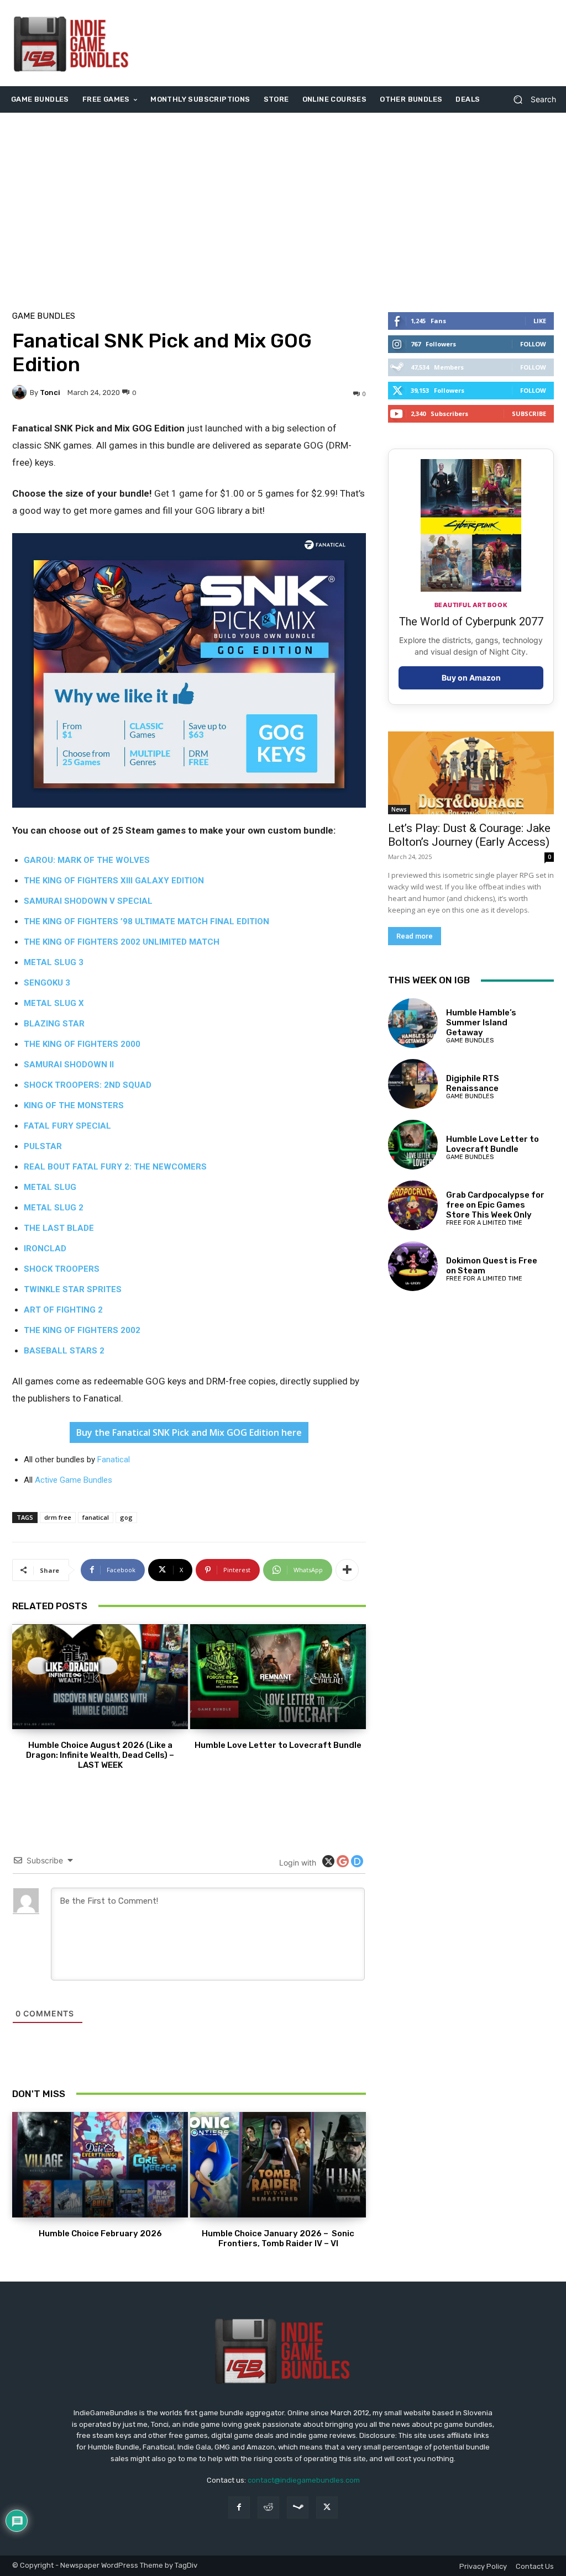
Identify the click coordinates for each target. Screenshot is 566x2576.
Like (540, 321)
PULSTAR (43, 1146)
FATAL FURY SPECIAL (67, 1126)
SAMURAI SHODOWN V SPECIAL (88, 901)
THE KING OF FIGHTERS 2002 (82, 1330)
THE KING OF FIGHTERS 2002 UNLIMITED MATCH (122, 942)
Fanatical (114, 1460)
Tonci (50, 393)
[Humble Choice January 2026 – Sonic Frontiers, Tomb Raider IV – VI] (278, 2165)
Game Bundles (44, 316)
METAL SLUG (50, 1187)
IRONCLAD (45, 1249)
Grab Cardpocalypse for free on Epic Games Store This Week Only (495, 1205)
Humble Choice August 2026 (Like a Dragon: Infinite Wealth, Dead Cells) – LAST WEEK (100, 1755)
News (399, 809)
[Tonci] (21, 392)
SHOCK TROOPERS (62, 1269)
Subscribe (529, 413)
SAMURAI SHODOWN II (69, 1065)
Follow (533, 344)
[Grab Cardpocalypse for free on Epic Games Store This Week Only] (413, 1205)
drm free (58, 1517)
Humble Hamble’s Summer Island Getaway (481, 1023)
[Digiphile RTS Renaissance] (413, 1084)
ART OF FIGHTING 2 (63, 1310)
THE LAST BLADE (59, 1228)
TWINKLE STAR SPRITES (73, 1289)
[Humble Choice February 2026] (100, 2165)
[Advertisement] (350, 43)
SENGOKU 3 (47, 983)
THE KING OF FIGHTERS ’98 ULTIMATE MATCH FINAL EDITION (146, 921)
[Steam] (298, 2507)
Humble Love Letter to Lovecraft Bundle (278, 1745)
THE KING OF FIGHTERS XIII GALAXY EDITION (114, 881)
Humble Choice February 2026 (100, 2233)
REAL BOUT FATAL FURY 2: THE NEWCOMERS (115, 1167)
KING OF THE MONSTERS (74, 1105)
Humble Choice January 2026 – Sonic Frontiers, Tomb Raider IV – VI (278, 2238)
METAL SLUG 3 (54, 962)
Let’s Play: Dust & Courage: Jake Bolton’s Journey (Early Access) (469, 835)
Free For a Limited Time (484, 1223)
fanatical (96, 1517)
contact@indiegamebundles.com (304, 2480)
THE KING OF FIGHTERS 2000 (82, 1044)
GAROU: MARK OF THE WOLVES (87, 860)
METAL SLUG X (54, 1003)
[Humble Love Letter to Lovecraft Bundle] (278, 1677)
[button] (530, 100)
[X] (327, 2507)
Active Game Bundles (74, 1480)
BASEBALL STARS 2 (64, 1351)
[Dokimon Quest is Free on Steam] (413, 1266)
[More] (347, 1570)
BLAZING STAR (54, 1024)
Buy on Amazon (471, 678)
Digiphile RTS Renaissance (473, 1083)
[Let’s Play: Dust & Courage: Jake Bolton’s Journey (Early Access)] (471, 773)
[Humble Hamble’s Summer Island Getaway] (413, 1023)
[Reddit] (268, 2507)
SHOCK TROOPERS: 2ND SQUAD (88, 1085)
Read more (415, 936)
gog (126, 1517)
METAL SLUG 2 (54, 1208)
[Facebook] (239, 2507)
